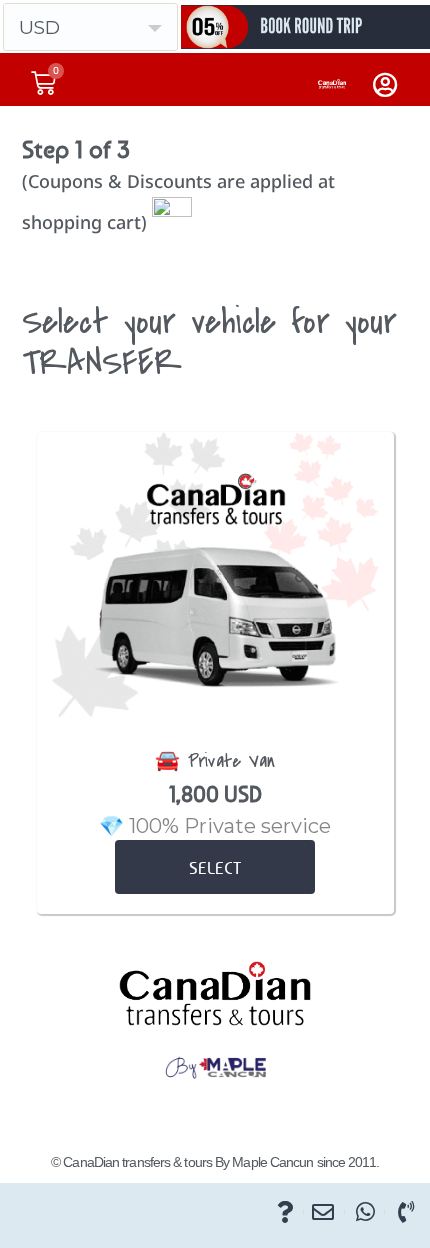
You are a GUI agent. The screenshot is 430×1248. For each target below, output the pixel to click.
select (215, 868)
